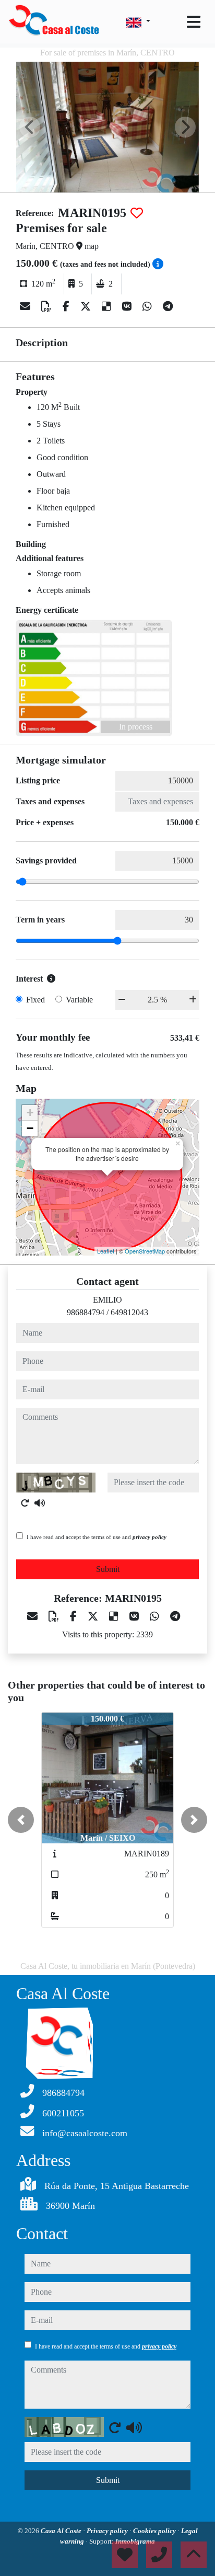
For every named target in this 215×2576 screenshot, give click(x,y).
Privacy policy (108, 2531)
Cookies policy (155, 2531)
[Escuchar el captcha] (40, 1503)
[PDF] (48, 306)
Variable (79, 1000)
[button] (21, 1820)
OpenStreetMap (145, 1251)
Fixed (35, 1000)
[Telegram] (168, 306)
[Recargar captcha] (25, 1503)
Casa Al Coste (62, 2531)
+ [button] (30, 1113)
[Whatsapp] (148, 306)
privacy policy (150, 1537)
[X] (87, 306)
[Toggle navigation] (194, 22)
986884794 (86, 1312)
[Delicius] (108, 306)
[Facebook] (67, 306)
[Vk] (128, 306)
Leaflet (106, 1251)
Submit (108, 1569)
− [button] (30, 1128)
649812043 (129, 1312)
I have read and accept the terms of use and (97, 1537)
